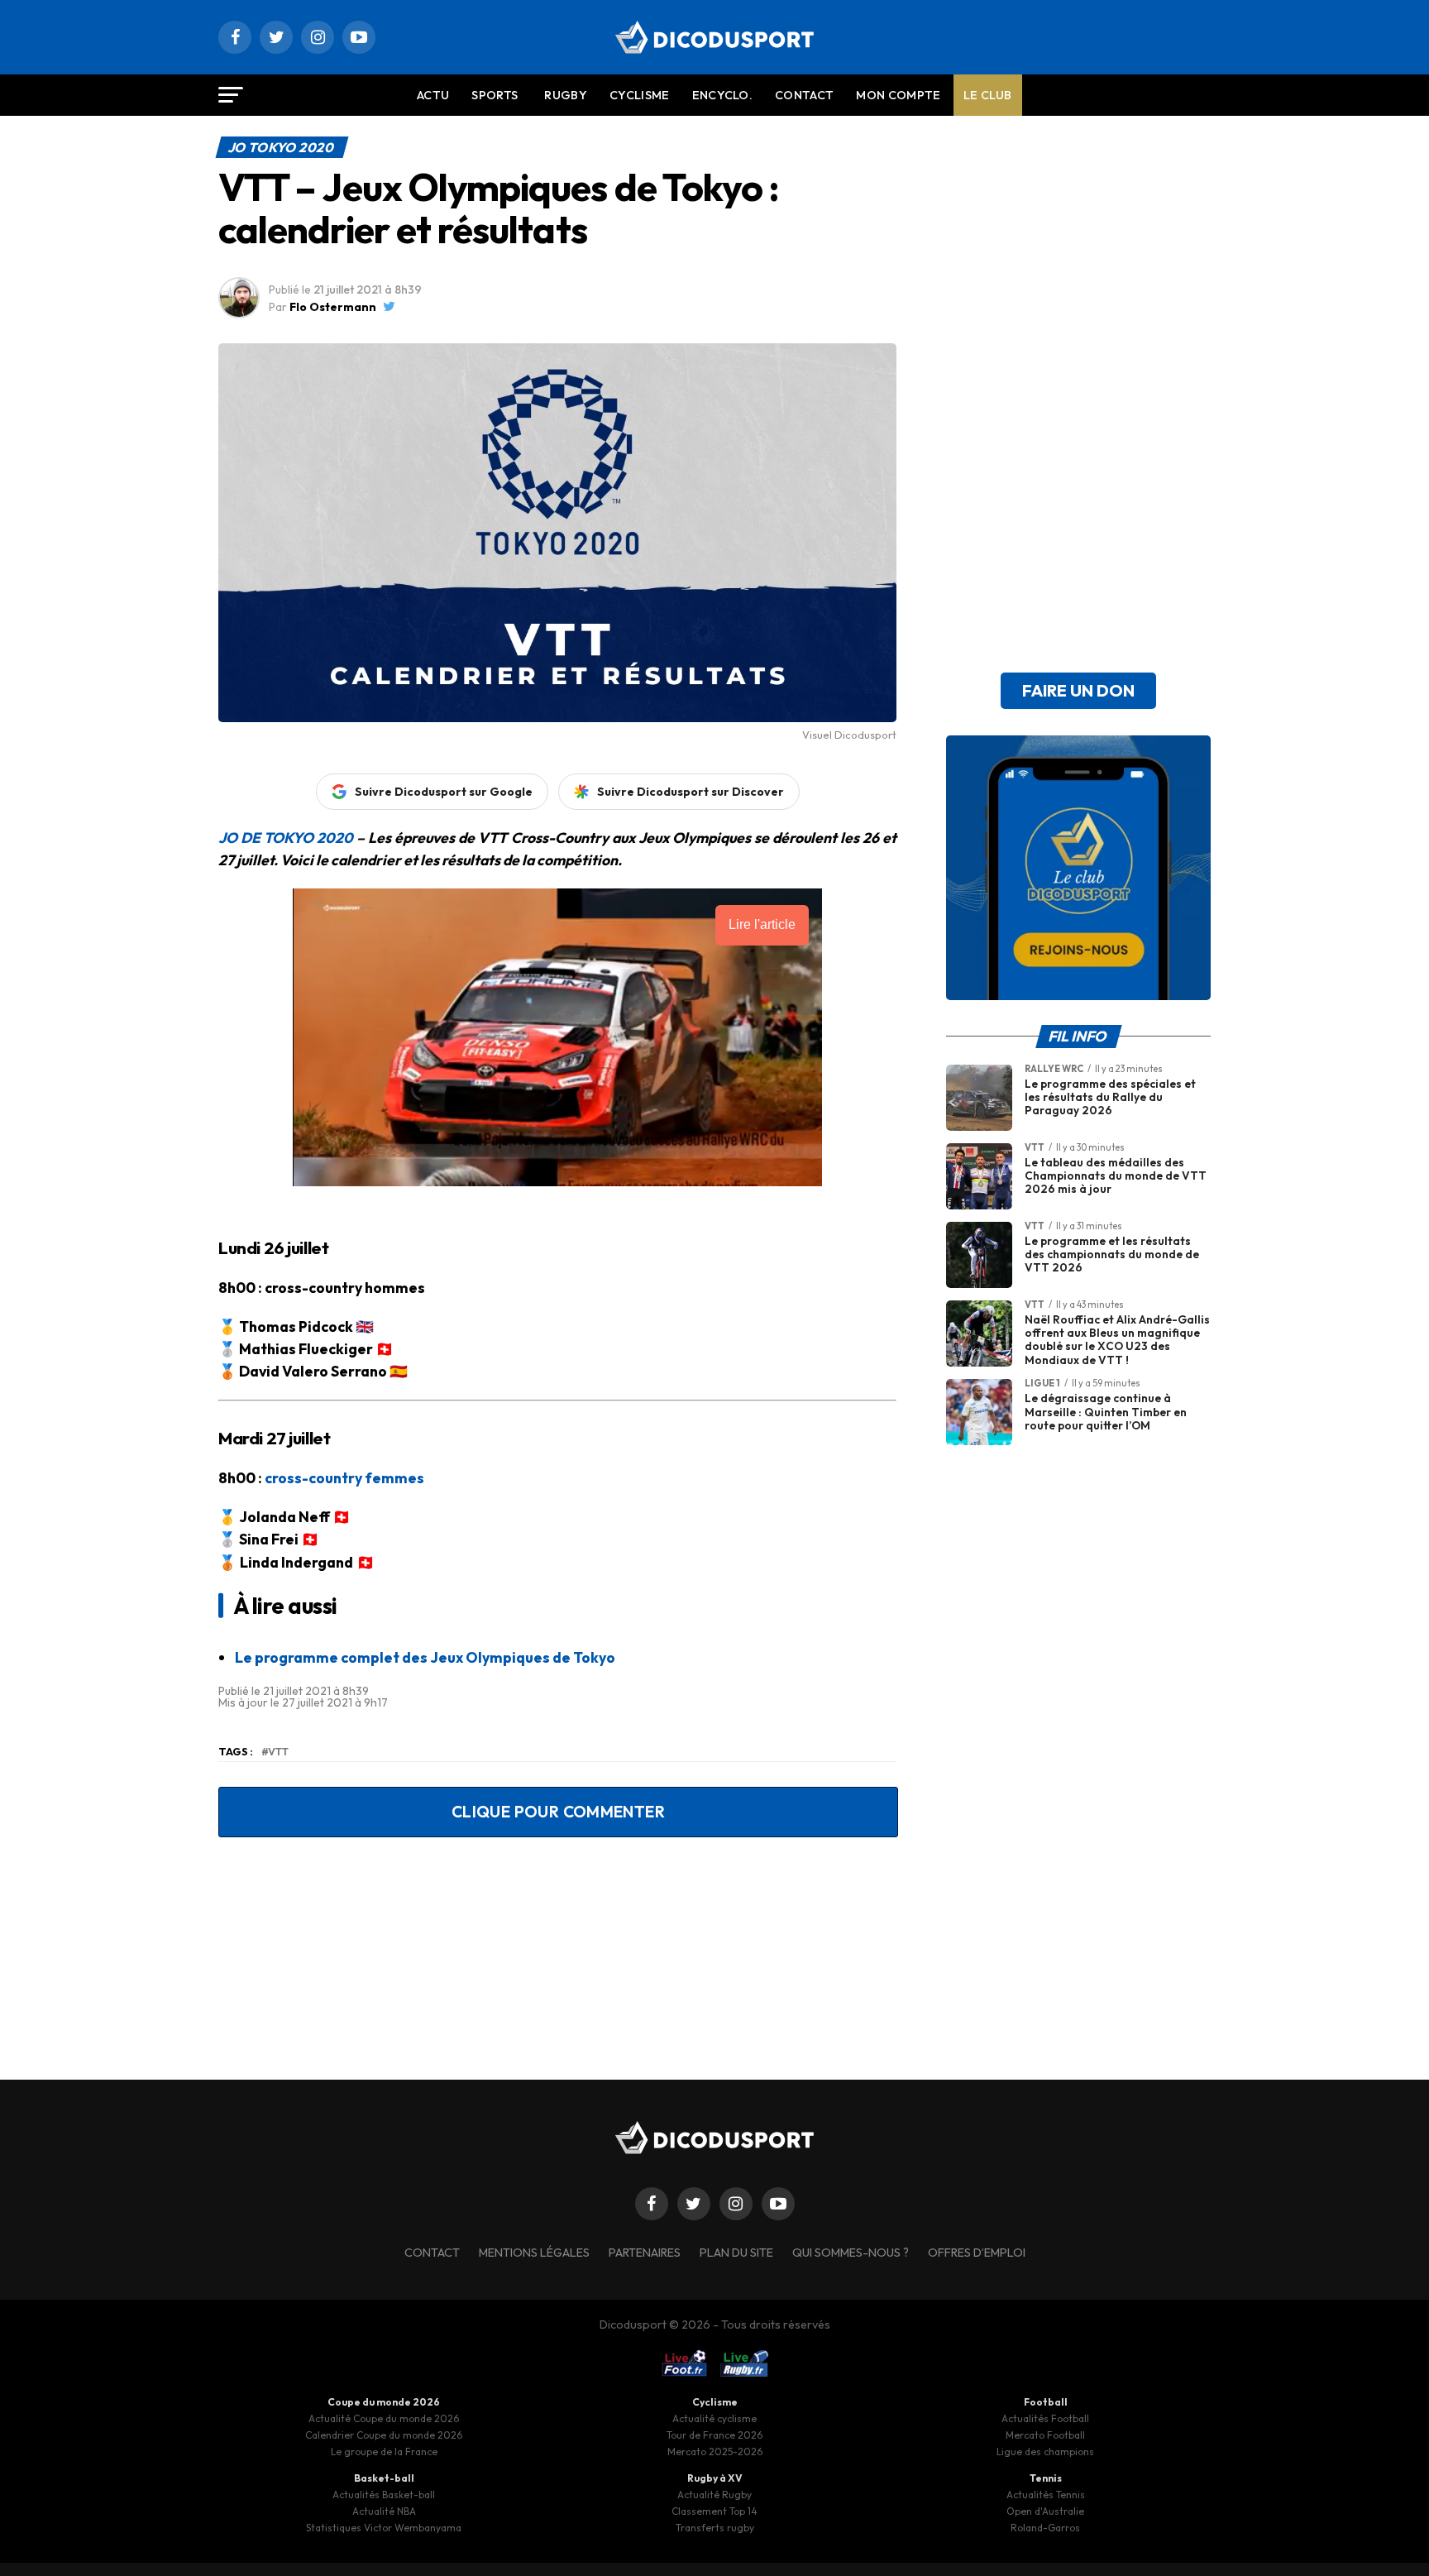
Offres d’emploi (977, 2253)
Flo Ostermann (333, 307)
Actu (433, 95)
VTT (278, 1752)
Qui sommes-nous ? (851, 2253)
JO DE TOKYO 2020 (286, 838)
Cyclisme (640, 95)
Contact (804, 95)
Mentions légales (534, 2253)
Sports (495, 95)
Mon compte (898, 95)
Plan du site (736, 2253)
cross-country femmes (344, 1478)
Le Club (988, 95)
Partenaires (645, 2253)
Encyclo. (723, 95)
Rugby (566, 95)
